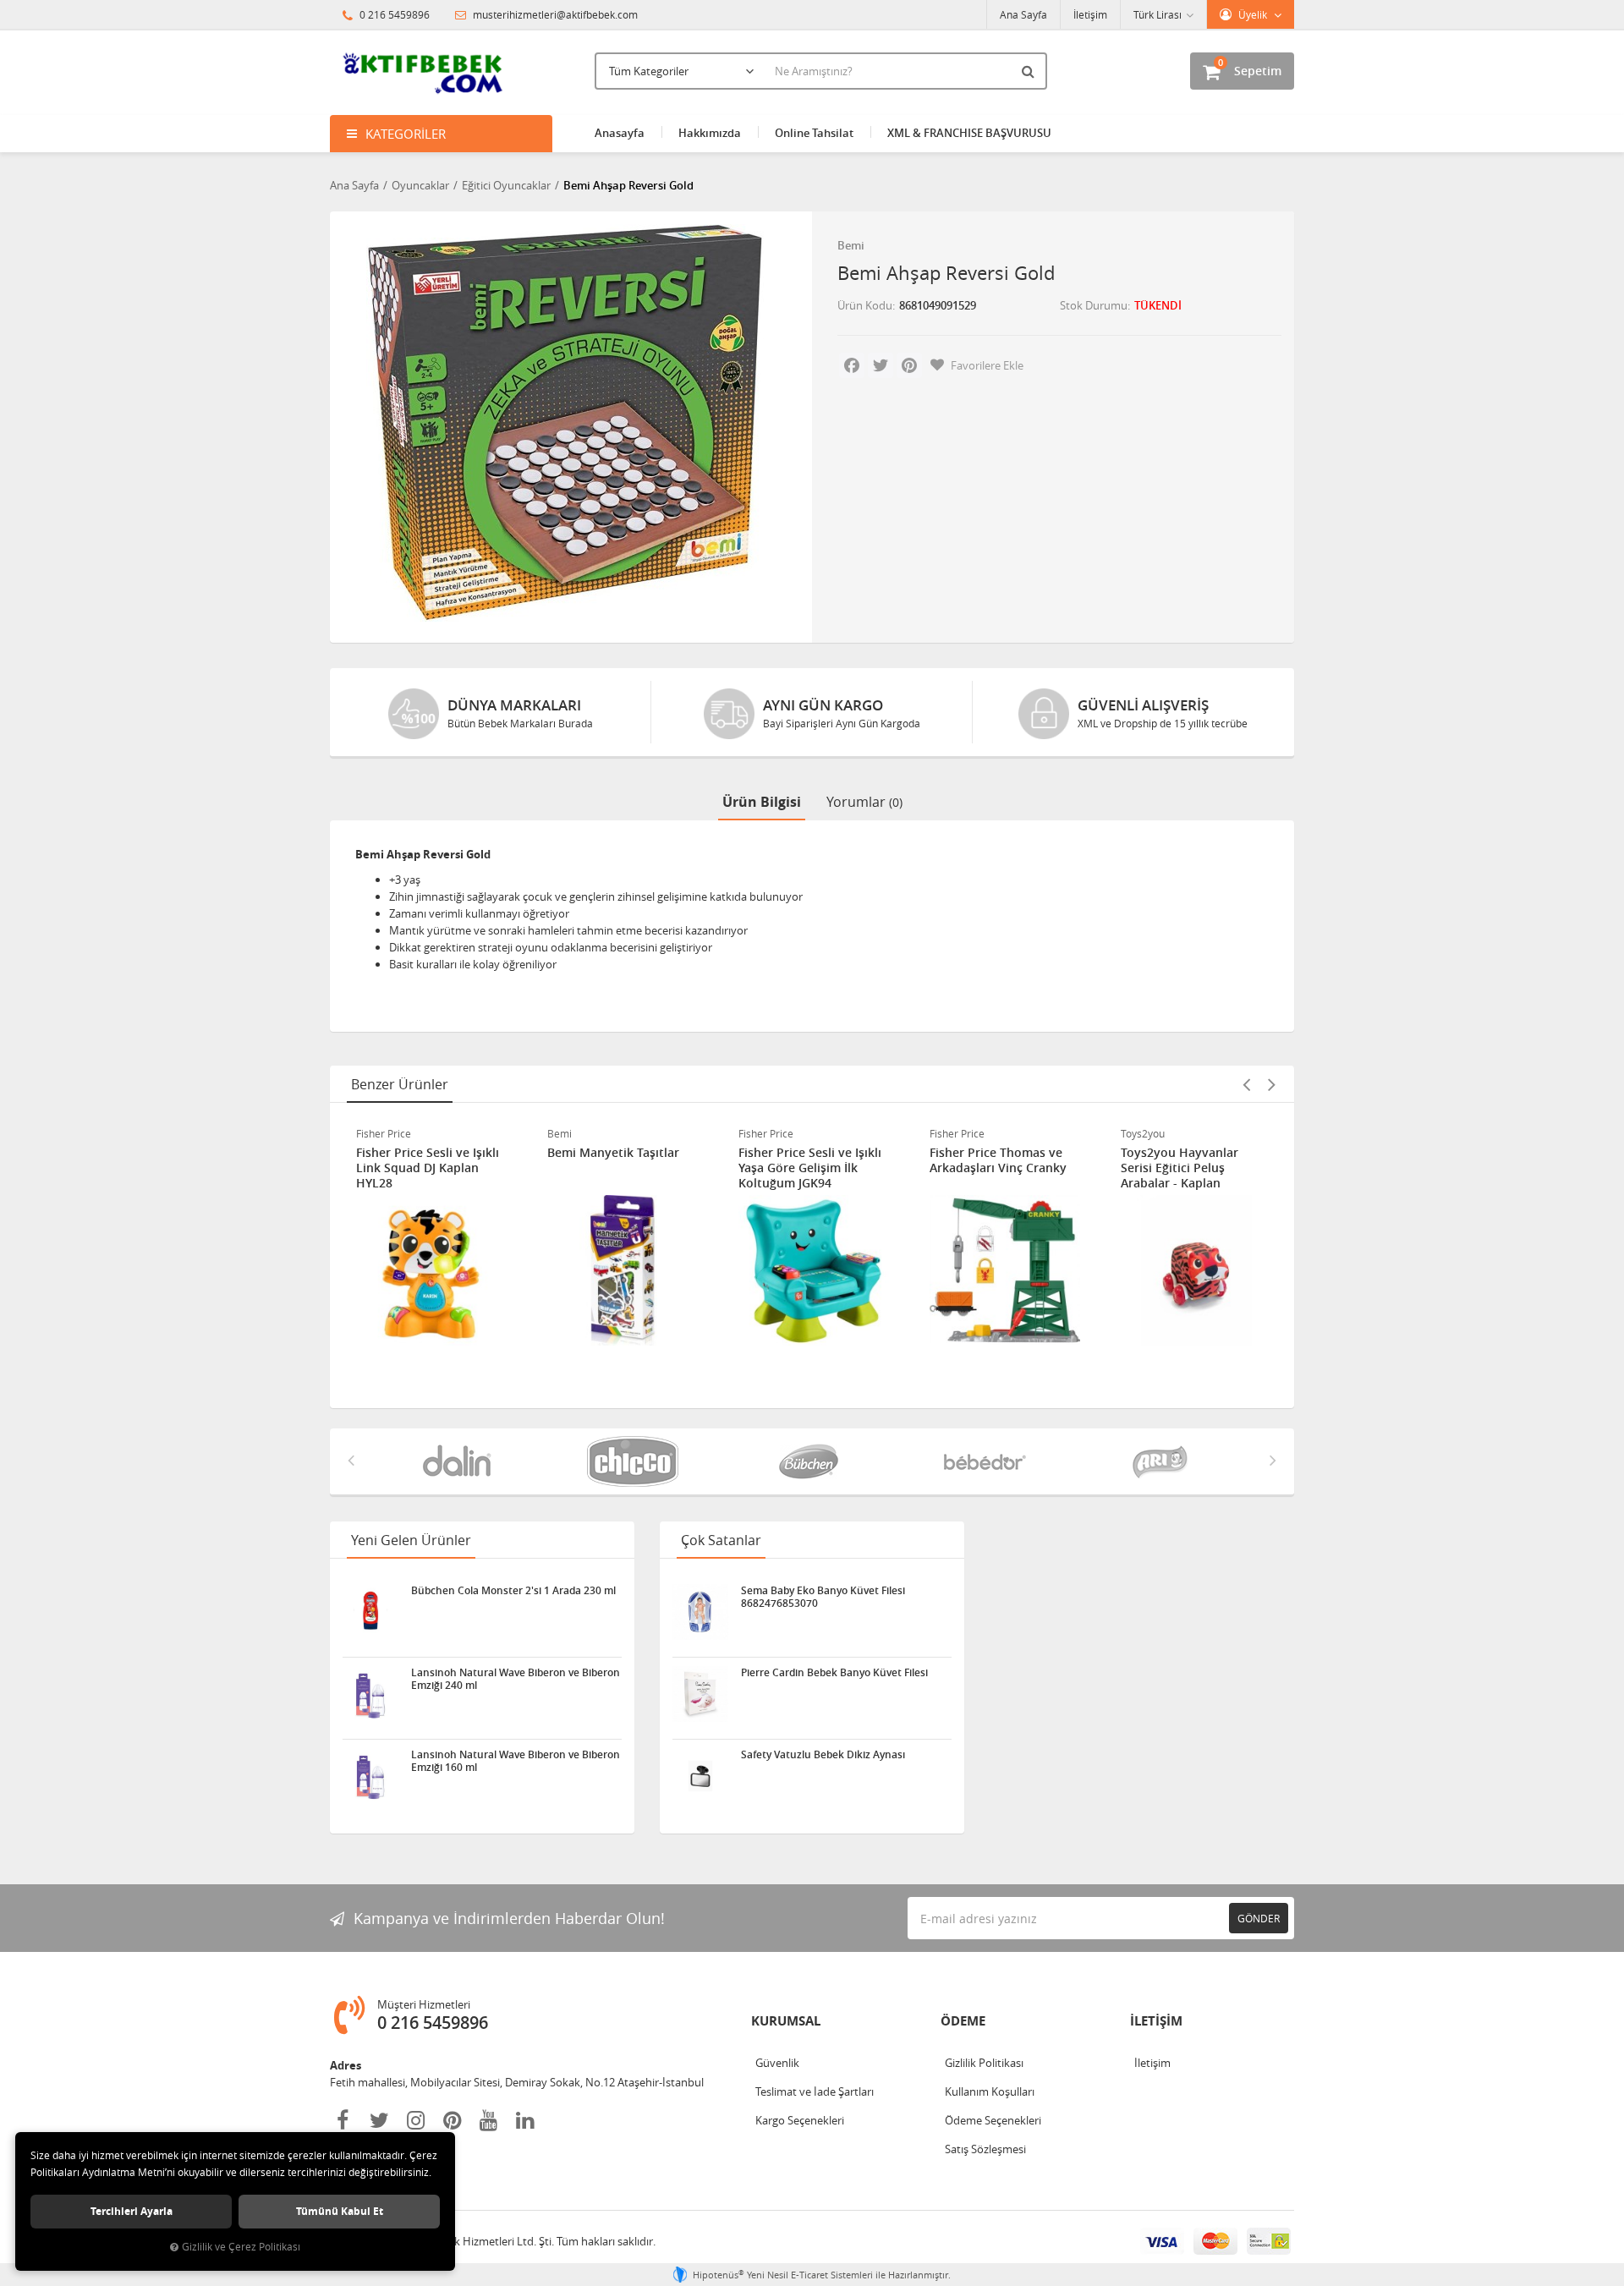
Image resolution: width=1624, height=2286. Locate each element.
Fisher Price (384, 1133)
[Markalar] (460, 1461)
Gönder (1259, 1918)
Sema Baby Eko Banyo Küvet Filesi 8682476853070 (823, 1597)
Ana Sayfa (1023, 14)
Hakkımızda (710, 133)
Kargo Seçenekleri (800, 2120)
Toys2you (1143, 1133)
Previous (1246, 1084)
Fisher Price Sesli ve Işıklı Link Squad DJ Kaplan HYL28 (428, 1168)
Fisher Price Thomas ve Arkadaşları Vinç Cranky (998, 1160)
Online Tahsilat (814, 133)
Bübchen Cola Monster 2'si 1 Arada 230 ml (513, 1591)
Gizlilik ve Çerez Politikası (241, 2247)
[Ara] (1030, 71)
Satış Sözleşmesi (985, 2149)
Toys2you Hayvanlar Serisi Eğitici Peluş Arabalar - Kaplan (1180, 1168)
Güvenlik (777, 2063)
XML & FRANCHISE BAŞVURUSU (969, 133)
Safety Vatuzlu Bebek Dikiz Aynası (823, 1755)
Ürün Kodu (865, 305)
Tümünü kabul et (340, 2211)
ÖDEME (963, 2021)
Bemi (851, 245)
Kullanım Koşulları (990, 2091)
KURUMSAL (786, 2021)
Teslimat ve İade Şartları (815, 2091)
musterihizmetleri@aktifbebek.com (555, 14)
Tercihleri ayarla (132, 2211)
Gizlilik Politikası (984, 2063)
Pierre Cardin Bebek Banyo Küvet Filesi (834, 1673)
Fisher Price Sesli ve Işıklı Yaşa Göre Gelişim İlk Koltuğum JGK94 (810, 1168)
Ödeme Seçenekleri (993, 2120)
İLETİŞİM (1156, 2021)
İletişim (1090, 14)
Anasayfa (620, 133)
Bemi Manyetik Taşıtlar (613, 1153)
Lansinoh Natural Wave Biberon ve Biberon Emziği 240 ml (516, 1679)
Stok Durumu (1094, 305)
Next (1271, 1084)
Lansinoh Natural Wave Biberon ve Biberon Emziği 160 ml (516, 1761)
